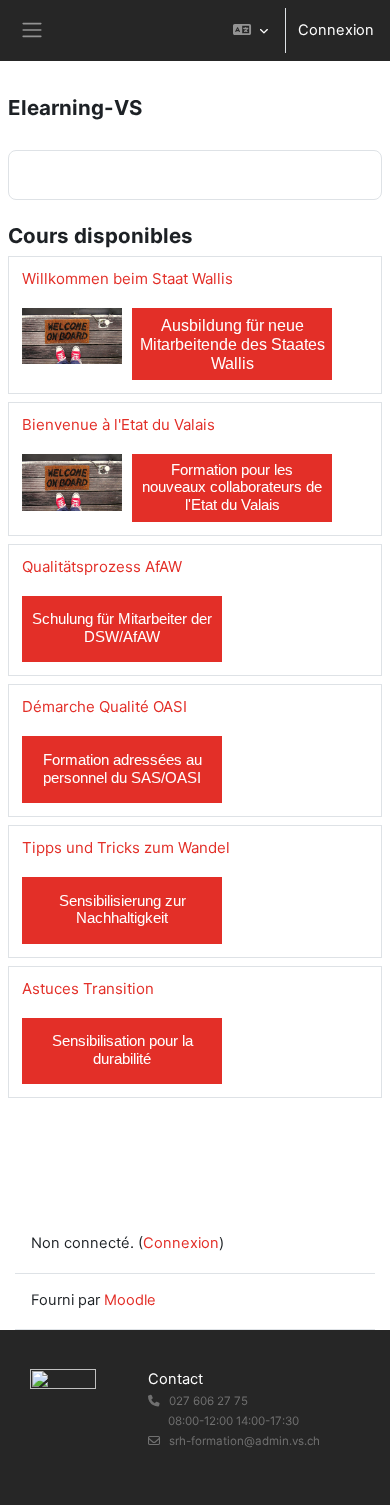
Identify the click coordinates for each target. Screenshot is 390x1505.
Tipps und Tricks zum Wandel (126, 847)
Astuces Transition (88, 988)
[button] (250, 30)
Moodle (130, 1300)
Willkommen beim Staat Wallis (127, 278)
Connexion (336, 30)
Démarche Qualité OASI (104, 706)
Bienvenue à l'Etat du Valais (118, 424)
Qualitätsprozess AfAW (102, 566)
